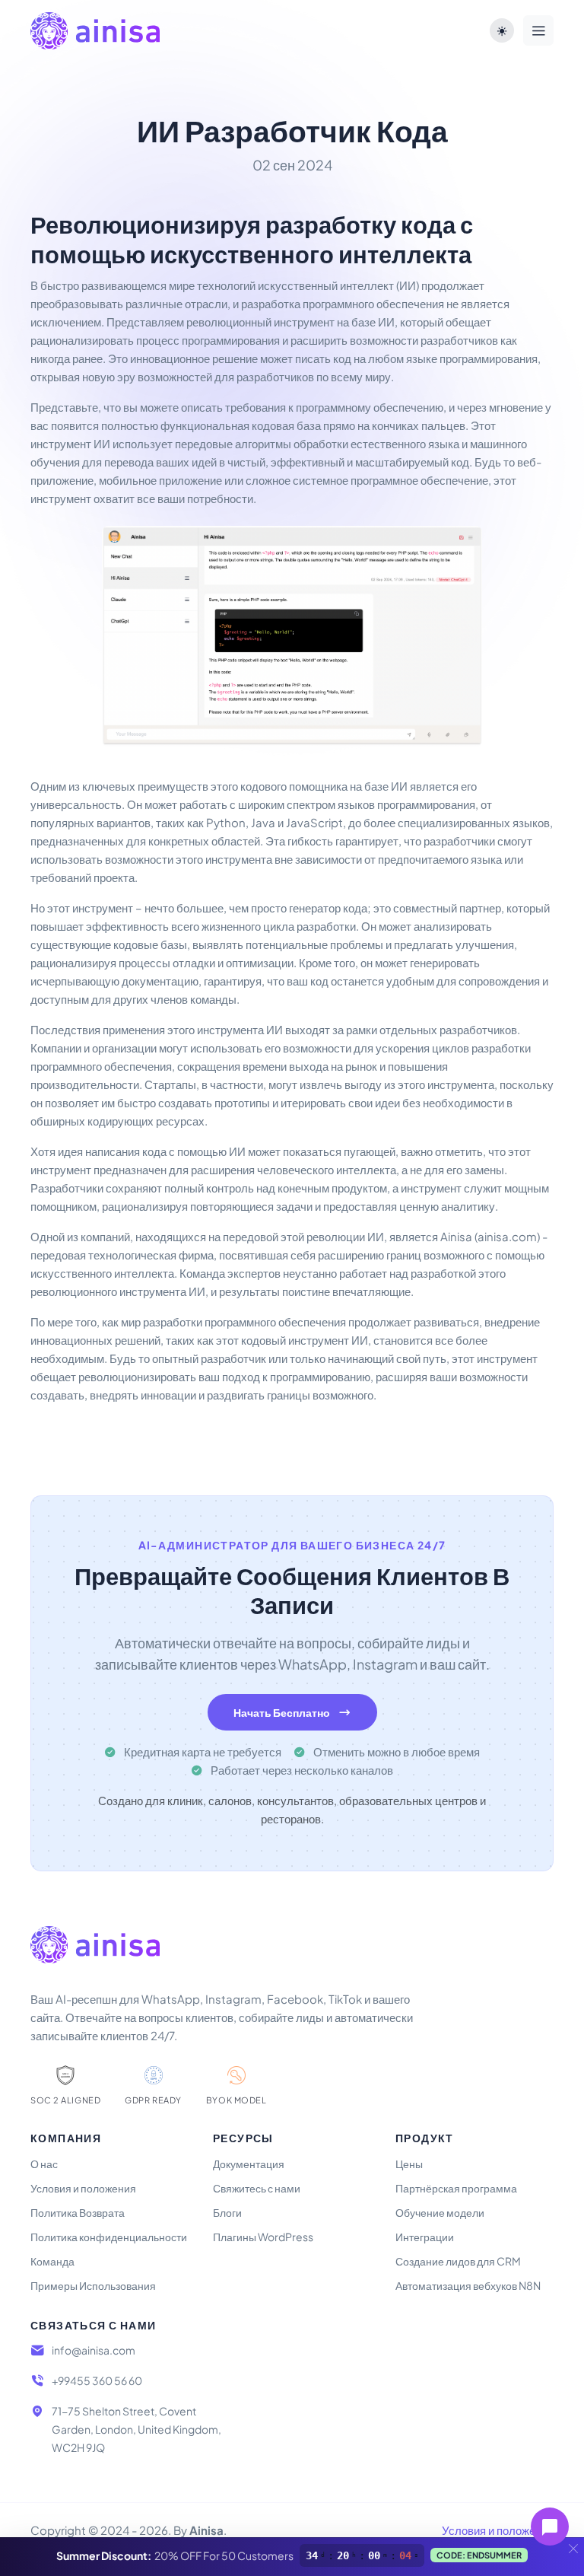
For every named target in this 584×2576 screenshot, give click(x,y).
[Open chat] (550, 2527)
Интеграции (425, 2237)
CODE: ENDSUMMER (479, 2555)
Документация (249, 2164)
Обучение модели (440, 2212)
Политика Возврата (78, 2212)
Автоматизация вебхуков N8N (468, 2285)
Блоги (227, 2212)
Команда (52, 2261)
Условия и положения (83, 2188)
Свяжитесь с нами (257, 2188)
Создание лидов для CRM (458, 2261)
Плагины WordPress (263, 2237)
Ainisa (206, 2530)
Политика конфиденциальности (109, 2237)
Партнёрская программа (456, 2188)
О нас (44, 2164)
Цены (409, 2164)
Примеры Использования (93, 2285)
